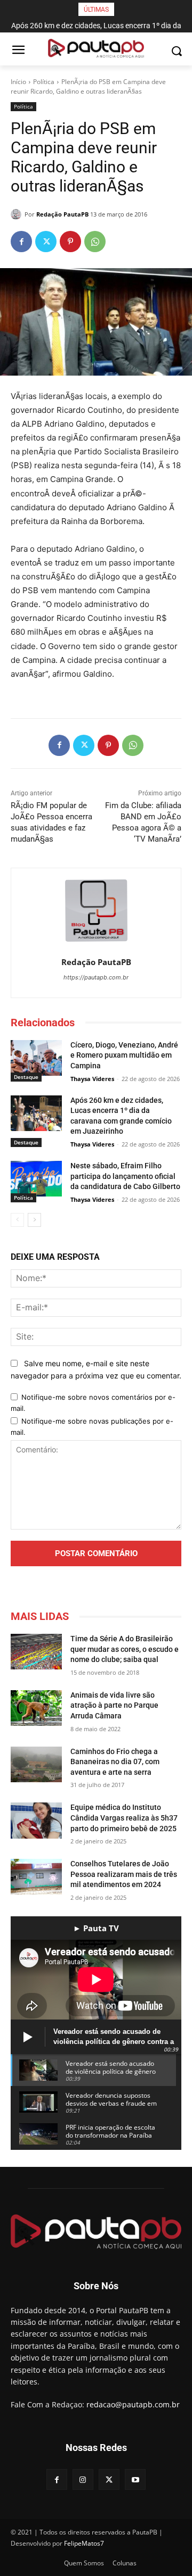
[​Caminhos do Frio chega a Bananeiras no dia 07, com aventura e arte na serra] (36, 1764)
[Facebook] (21, 242)
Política (44, 82)
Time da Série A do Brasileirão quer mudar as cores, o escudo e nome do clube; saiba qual (125, 1649)
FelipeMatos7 (84, 2543)
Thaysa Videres (92, 1079)
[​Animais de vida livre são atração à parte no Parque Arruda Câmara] (36, 1708)
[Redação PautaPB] (18, 214)
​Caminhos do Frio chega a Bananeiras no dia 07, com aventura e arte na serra (115, 1762)
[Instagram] (83, 2479)
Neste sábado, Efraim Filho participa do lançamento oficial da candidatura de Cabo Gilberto (125, 1176)
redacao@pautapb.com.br (133, 2404)
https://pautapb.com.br (96, 977)
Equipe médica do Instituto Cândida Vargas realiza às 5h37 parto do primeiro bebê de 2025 (124, 1818)
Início (18, 82)
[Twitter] (46, 242)
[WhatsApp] (95, 242)
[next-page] (34, 1220)
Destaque (26, 1077)
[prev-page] (17, 1220)
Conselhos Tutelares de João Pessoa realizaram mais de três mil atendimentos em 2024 (124, 1874)
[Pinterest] (70, 242)
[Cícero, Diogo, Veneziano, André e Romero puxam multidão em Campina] (36, 1058)
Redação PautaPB (62, 214)
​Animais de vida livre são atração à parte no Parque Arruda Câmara (114, 1705)
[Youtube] (135, 2479)
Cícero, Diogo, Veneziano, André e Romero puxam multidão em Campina (124, 1055)
